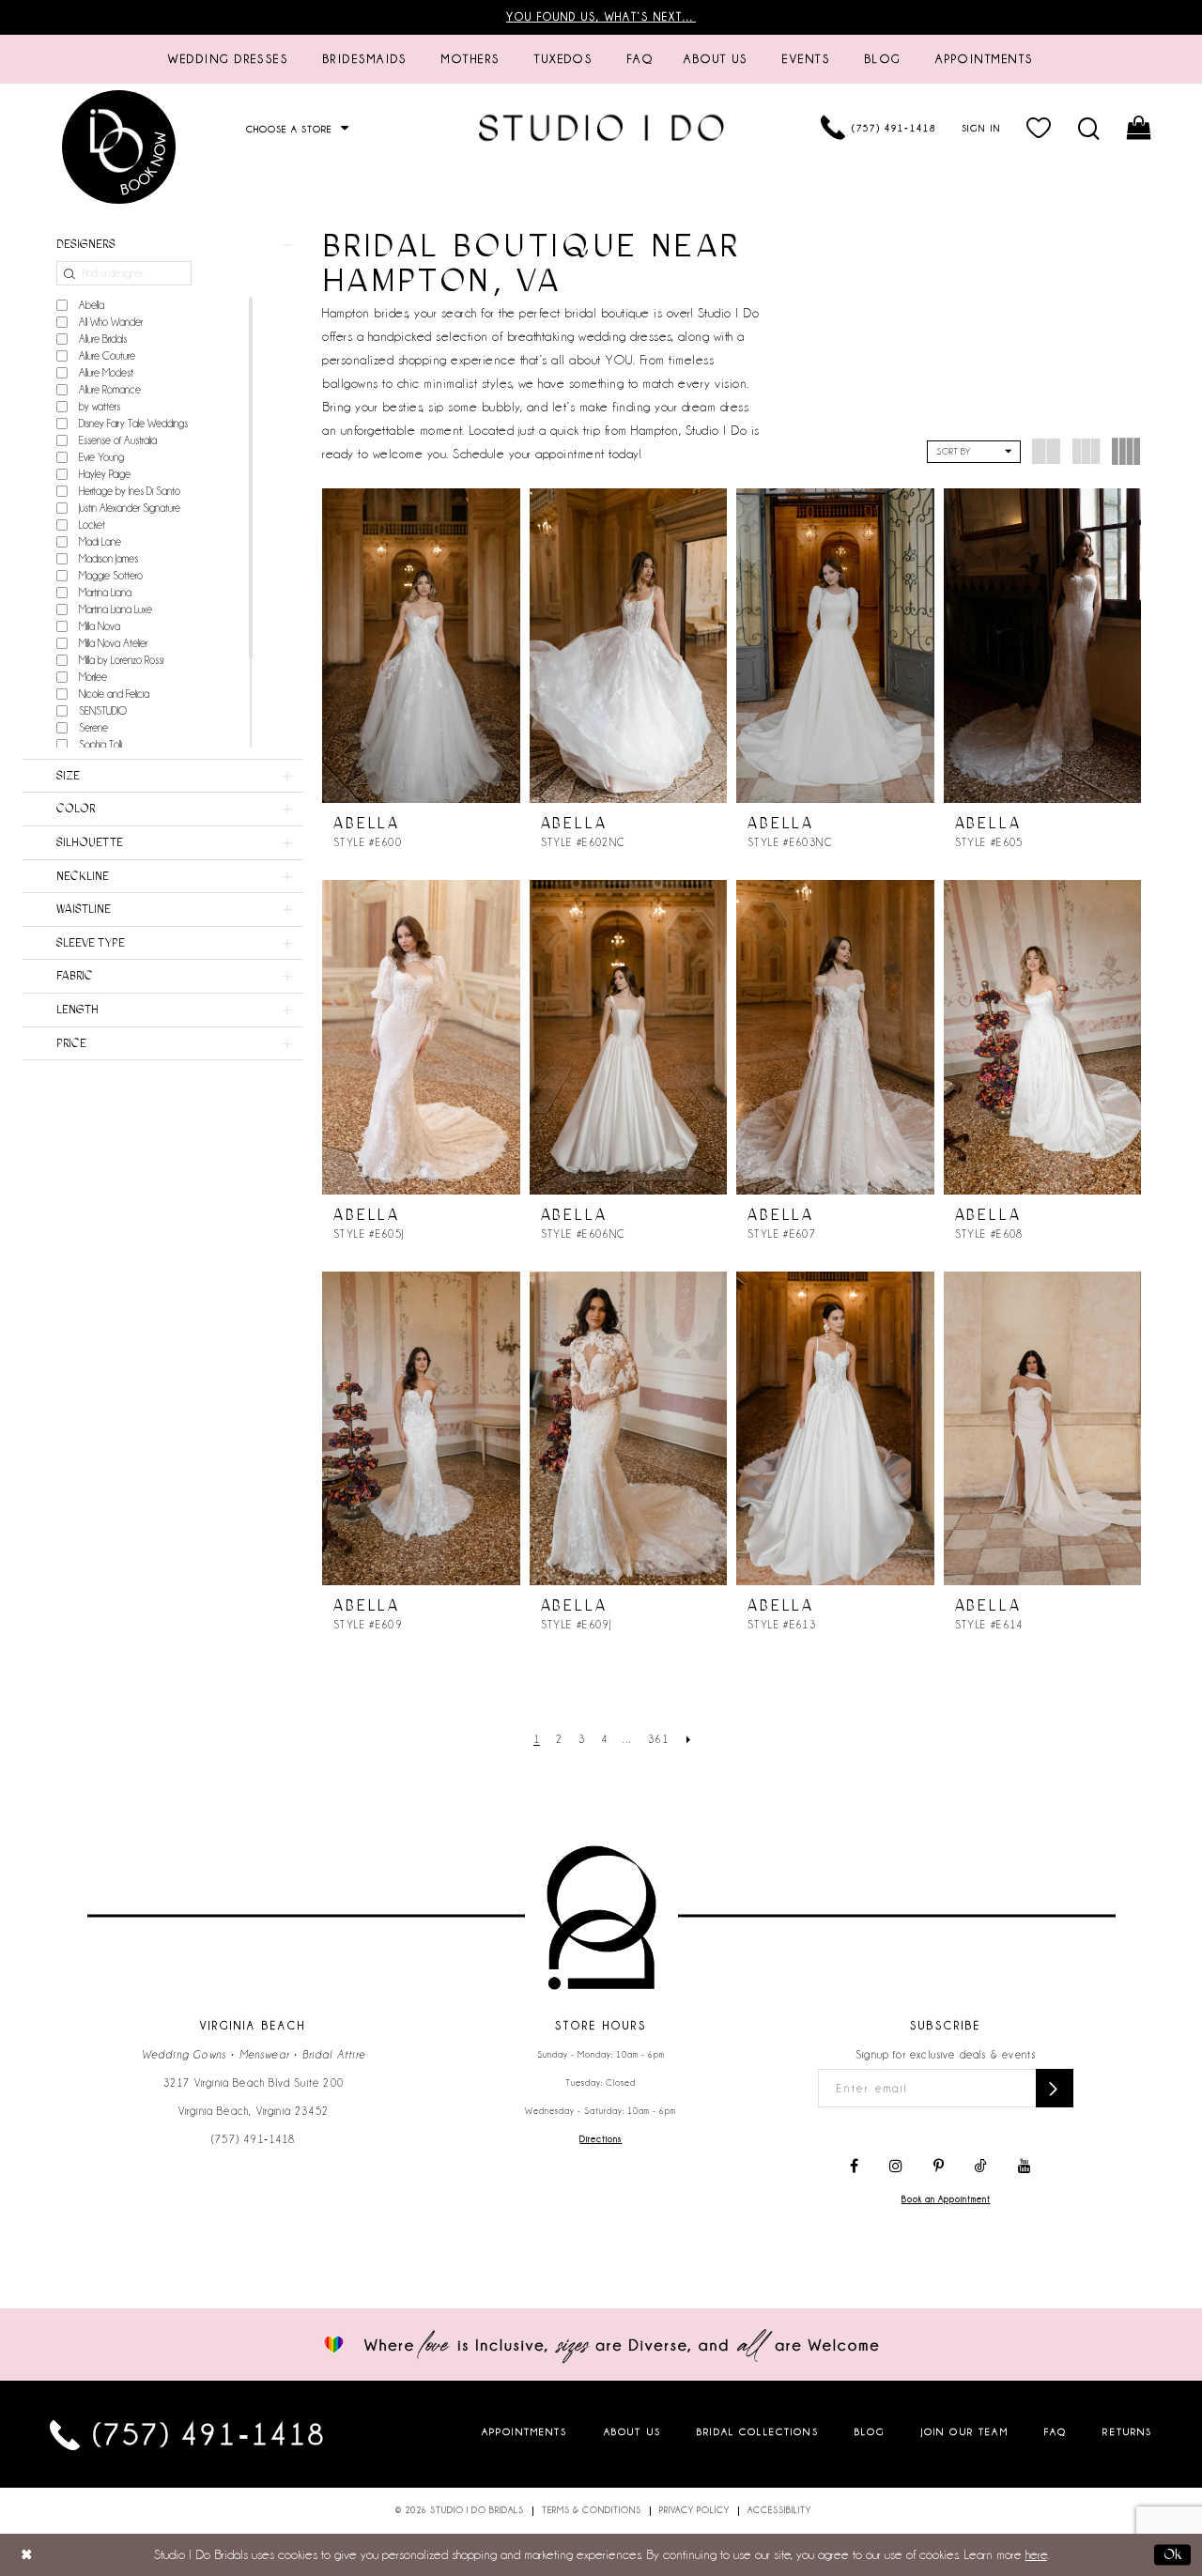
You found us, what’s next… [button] (601, 17)
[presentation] (421, 646)
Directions (601, 2139)
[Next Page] (689, 1740)
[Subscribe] (1055, 2088)
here (1036, 2554)
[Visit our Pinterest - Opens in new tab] (939, 2167)
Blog (870, 2431)
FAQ (1056, 2431)
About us (632, 2431)
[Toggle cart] (1140, 128)
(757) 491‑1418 (254, 2139)
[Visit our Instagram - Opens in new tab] (896, 2167)
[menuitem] (228, 59)
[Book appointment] (120, 147)
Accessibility (779, 2510)
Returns (1127, 2431)
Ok (1172, 2554)
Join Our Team (965, 2431)
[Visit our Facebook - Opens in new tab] (854, 2167)
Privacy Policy (694, 2510)
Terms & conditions (592, 2510)
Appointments (525, 2431)
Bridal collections (758, 2431)
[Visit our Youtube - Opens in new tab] (1025, 2167)
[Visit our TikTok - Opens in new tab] (981, 2167)
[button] (1039, 128)
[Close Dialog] (27, 2555)
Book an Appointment (946, 2199)
